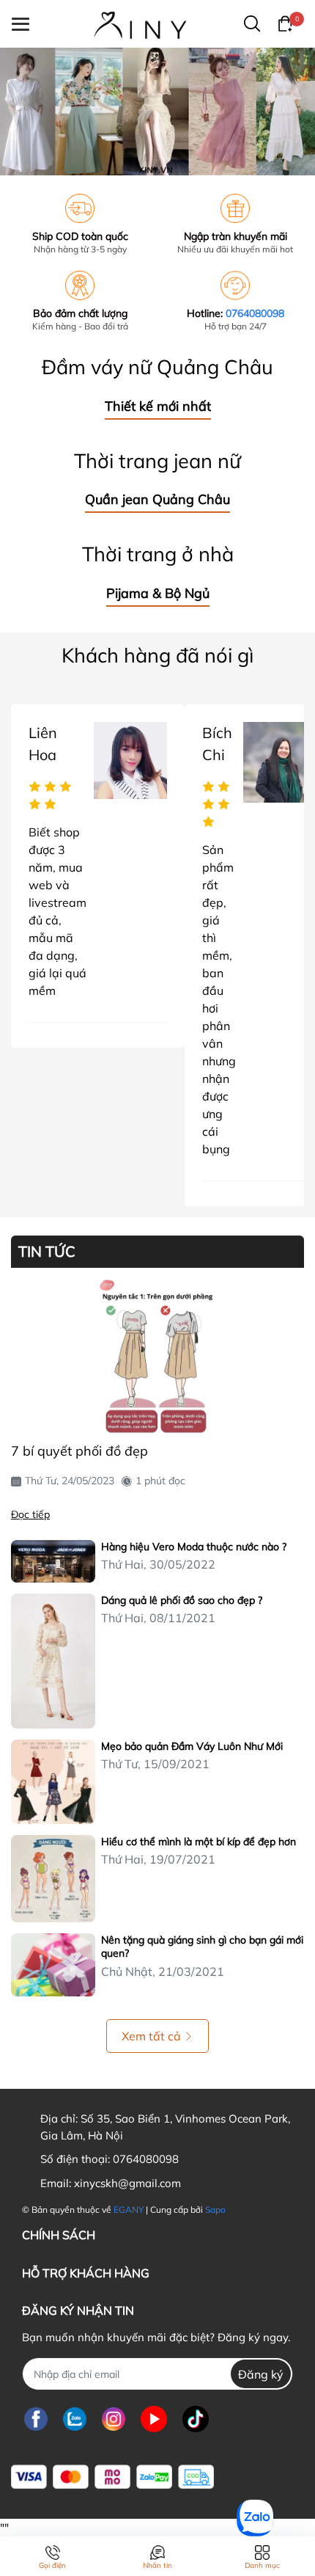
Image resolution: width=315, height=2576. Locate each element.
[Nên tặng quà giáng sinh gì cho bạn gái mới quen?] (53, 1965)
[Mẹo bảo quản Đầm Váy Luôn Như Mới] (53, 1782)
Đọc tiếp (30, 1514)
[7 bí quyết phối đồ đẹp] (157, 1357)
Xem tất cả (151, 2036)
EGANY (129, 2210)
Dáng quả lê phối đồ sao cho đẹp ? (182, 1600)
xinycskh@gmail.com (127, 2183)
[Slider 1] (157, 110)
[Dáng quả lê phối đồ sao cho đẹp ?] (53, 1661)
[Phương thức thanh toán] (112, 2477)
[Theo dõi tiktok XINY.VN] (196, 2419)
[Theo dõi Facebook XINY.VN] (36, 2419)
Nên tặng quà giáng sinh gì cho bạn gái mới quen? (202, 1946)
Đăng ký (261, 2374)
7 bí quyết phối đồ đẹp (79, 1451)
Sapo (215, 2210)
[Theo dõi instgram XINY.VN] (114, 2419)
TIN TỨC (47, 1252)
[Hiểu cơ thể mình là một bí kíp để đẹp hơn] (53, 1879)
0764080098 (255, 313)
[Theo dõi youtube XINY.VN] (154, 2419)
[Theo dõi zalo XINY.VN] (75, 2419)
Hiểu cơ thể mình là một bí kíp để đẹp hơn (199, 1842)
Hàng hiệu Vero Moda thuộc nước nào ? (194, 1547)
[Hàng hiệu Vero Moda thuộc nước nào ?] (53, 1561)
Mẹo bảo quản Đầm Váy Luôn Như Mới (192, 1746)
